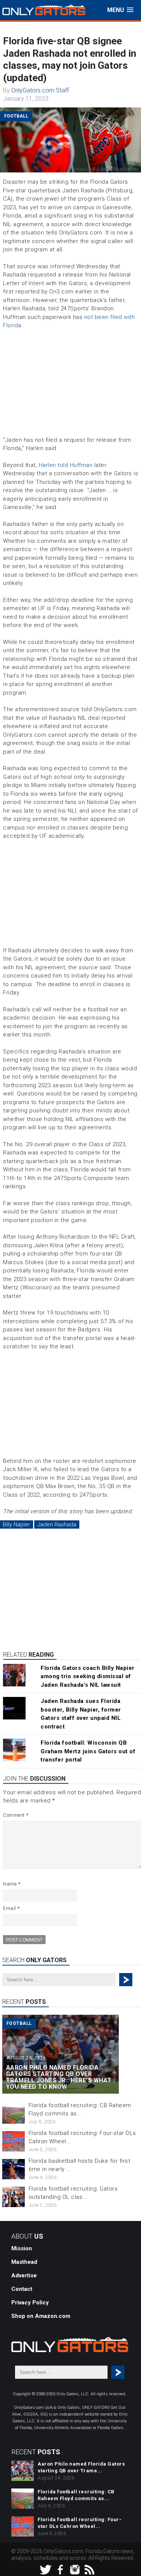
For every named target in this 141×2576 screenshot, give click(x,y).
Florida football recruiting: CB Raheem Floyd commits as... (76, 2495)
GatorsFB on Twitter (119, 169)
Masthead (24, 2262)
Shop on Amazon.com (41, 2316)
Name (12, 1884)
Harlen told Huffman (66, 465)
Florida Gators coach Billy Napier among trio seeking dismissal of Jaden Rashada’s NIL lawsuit (88, 1676)
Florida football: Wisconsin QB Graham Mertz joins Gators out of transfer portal (88, 1751)
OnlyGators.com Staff (40, 90)
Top (134, 2569)
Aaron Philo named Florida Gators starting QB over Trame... (81, 2467)
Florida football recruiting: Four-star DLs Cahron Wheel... (80, 2523)
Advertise (24, 2275)
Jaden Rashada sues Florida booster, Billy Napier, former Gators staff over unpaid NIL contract (81, 1714)
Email (11, 1908)
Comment (16, 1815)
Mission (22, 2248)
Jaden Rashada (57, 1524)
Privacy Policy (30, 2303)
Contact (22, 2289)
